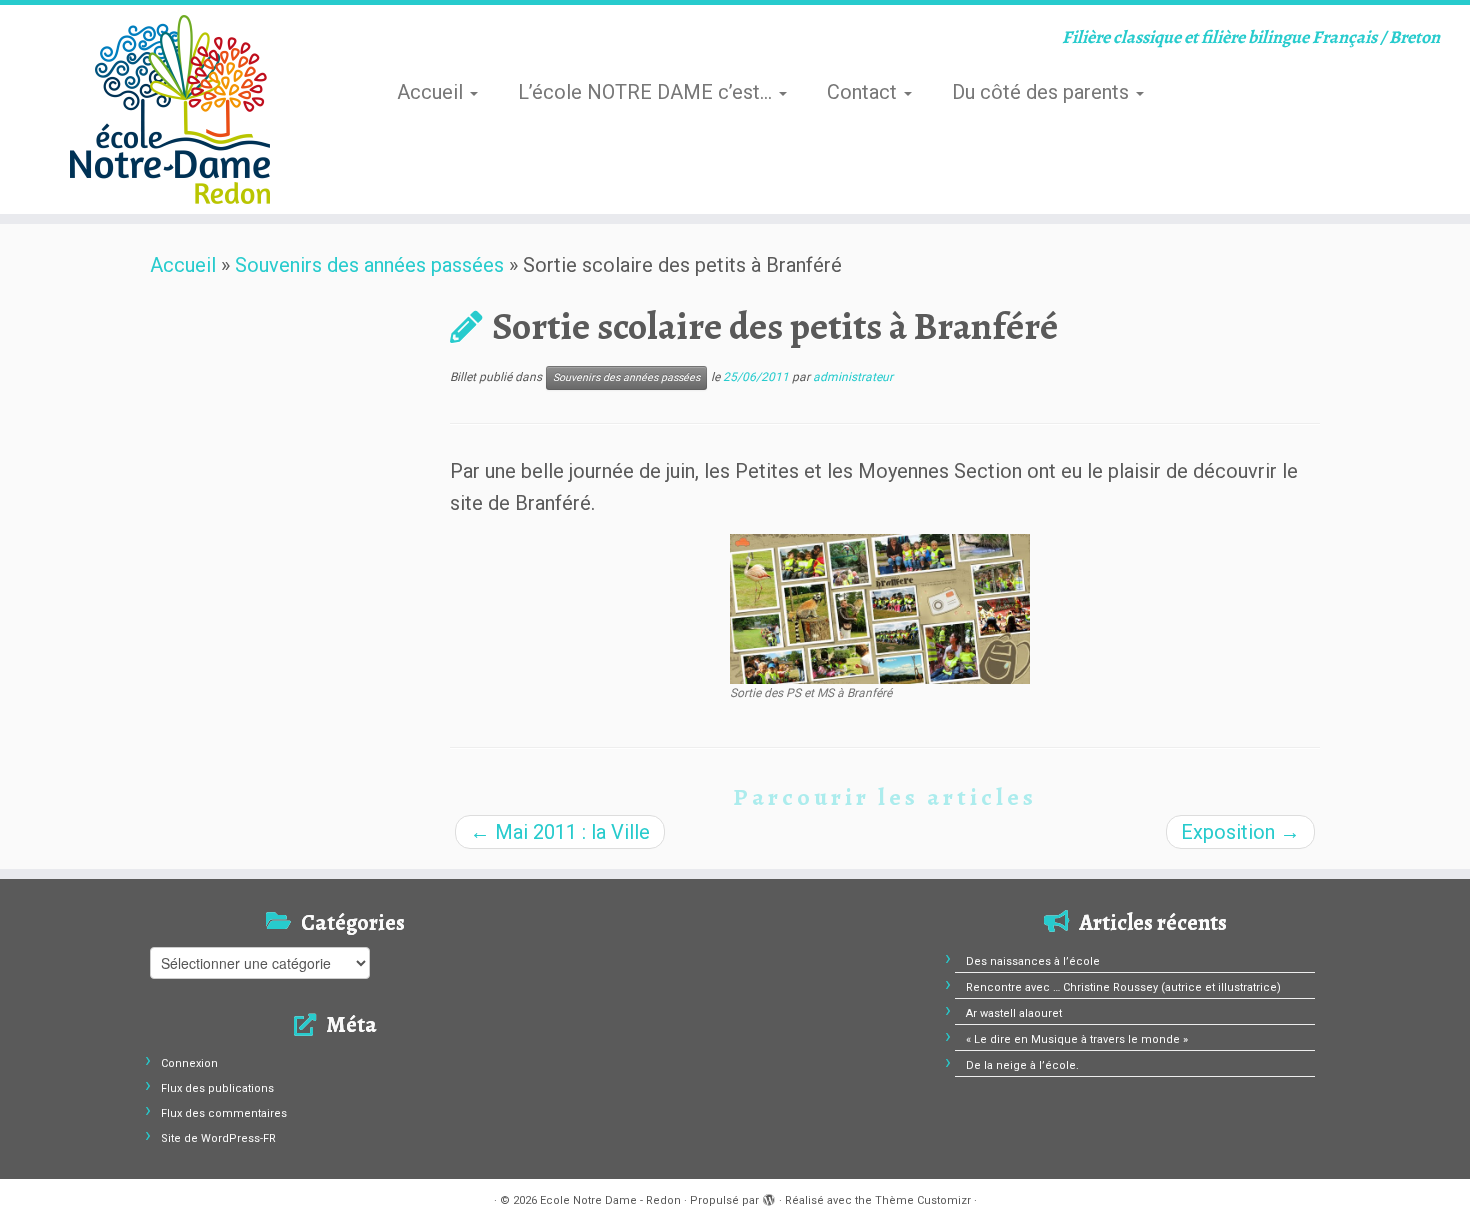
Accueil (432, 92)
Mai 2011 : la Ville (560, 832)
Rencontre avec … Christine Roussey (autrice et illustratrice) (1123, 987)
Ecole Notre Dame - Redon (610, 1200)
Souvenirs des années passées (369, 265)
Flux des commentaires (224, 1113)
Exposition (1240, 832)
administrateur (853, 377)
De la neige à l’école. (1022, 1065)
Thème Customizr (923, 1200)
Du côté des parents (1043, 92)
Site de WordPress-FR (218, 1138)
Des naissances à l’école (1033, 961)
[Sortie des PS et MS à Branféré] (880, 607)
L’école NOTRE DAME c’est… (647, 92)
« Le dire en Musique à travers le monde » (1077, 1039)
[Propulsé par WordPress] (769, 1197)
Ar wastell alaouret (1014, 1013)
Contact (864, 92)
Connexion (189, 1063)
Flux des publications (217, 1088)
